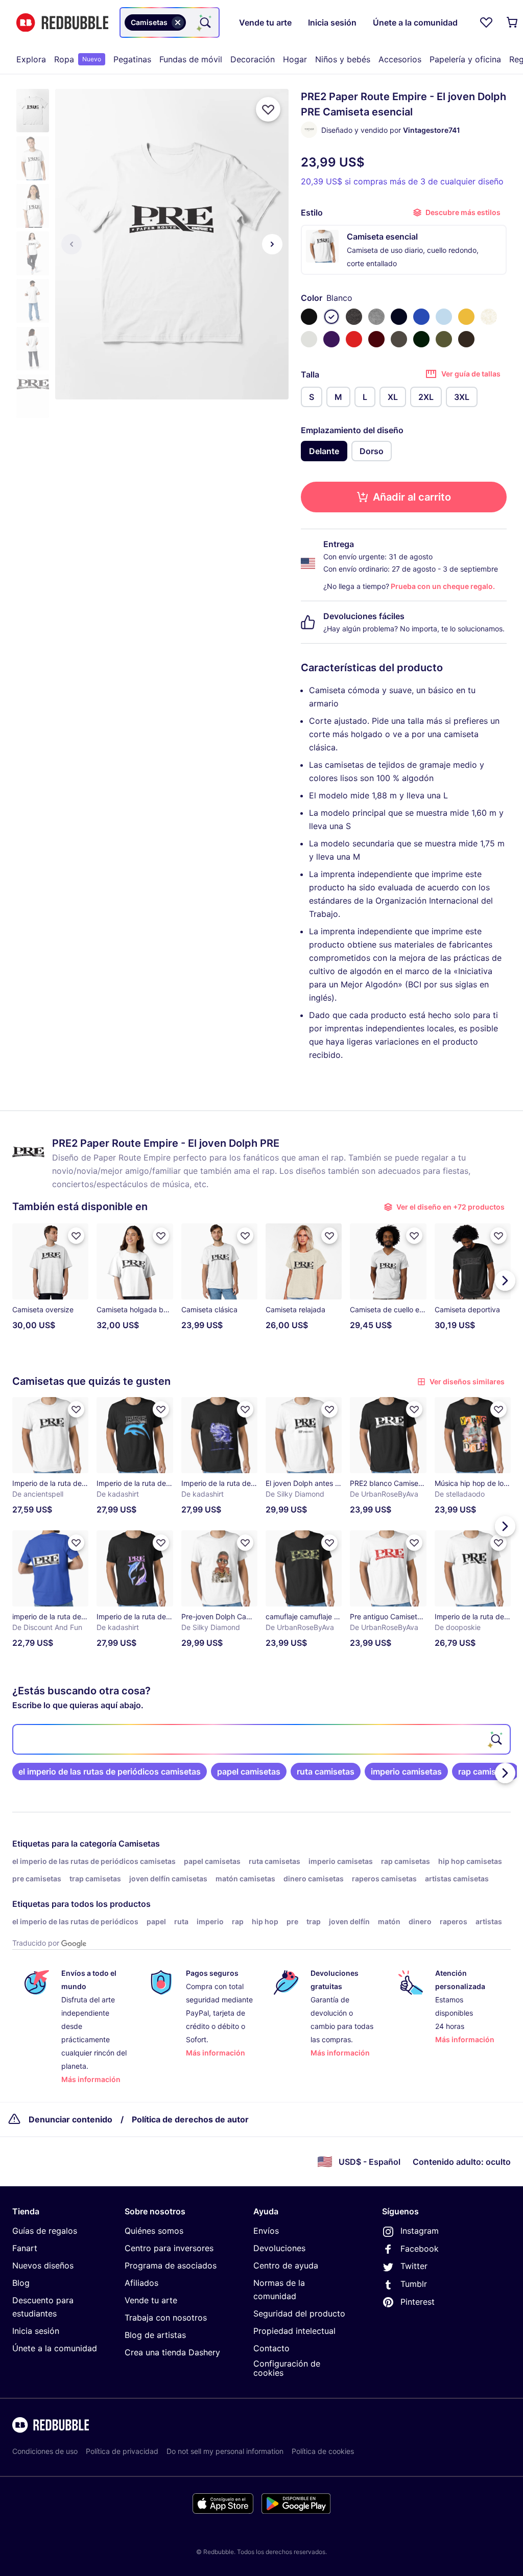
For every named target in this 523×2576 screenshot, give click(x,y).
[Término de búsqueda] (204, 22)
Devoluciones (279, 2248)
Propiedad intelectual (294, 2331)
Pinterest (418, 2302)
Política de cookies (323, 2451)
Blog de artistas (155, 2335)
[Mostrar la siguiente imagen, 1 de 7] (272, 244)
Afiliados (141, 2283)
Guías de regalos (45, 2231)
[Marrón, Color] (466, 339)
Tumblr (414, 2284)
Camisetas (139, 1844)
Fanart (25, 2248)
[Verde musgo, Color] (444, 339)
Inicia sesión (36, 2331)
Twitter (414, 2266)
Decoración (253, 59)
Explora (31, 59)
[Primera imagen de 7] (72, 244)
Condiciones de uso (45, 2451)
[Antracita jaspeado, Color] (354, 317)
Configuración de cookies (287, 2368)
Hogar (295, 59)
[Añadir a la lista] (268, 109)
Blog (21, 2283)
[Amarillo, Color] (466, 317)
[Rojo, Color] (354, 339)
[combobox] (170, 22)
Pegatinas (132, 59)
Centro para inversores (169, 2248)
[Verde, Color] (421, 339)
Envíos (266, 2231)
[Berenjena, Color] (331, 339)
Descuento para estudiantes (43, 2307)
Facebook (420, 2249)
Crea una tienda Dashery (172, 2352)
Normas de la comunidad (279, 2289)
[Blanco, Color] (331, 317)
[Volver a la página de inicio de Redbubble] (62, 23)
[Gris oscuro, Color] (399, 339)
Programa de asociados (171, 2265)
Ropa (78, 59)
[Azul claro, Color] (444, 317)
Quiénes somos (154, 2231)
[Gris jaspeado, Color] (376, 317)
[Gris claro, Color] (309, 339)
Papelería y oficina (465, 59)
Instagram (420, 2231)
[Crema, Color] (489, 317)
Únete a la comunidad (55, 2348)
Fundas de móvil (191, 59)
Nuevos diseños (43, 2265)
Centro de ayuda (286, 2265)
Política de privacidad (122, 2451)
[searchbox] (261, 1739)
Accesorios (400, 59)
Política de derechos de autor (190, 2119)
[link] (110, 1771)
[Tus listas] (486, 22)
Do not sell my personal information (225, 2451)
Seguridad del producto (299, 2313)
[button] (33, 111)
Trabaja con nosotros (166, 2318)
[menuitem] (31, 59)
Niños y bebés (343, 59)
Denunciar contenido (70, 2119)
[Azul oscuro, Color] (399, 317)
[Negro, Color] (309, 317)
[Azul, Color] (421, 317)
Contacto (271, 2348)
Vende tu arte (151, 2300)
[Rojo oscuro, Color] (376, 339)
